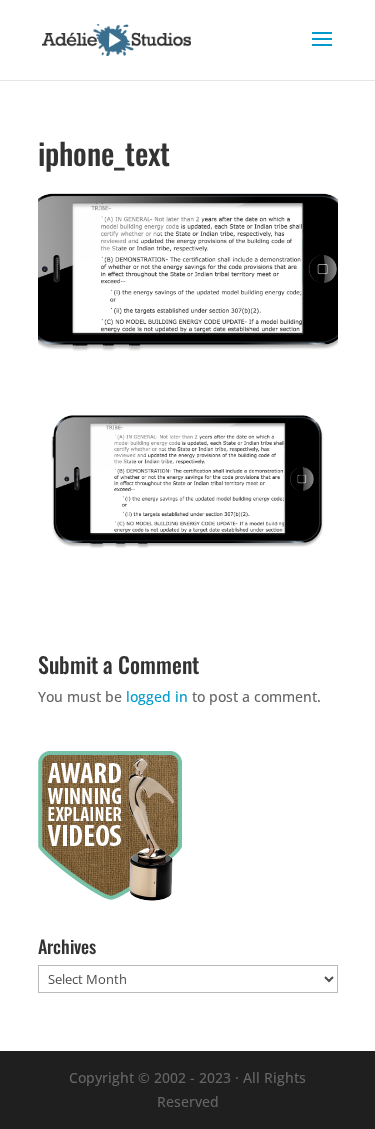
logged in (157, 696)
